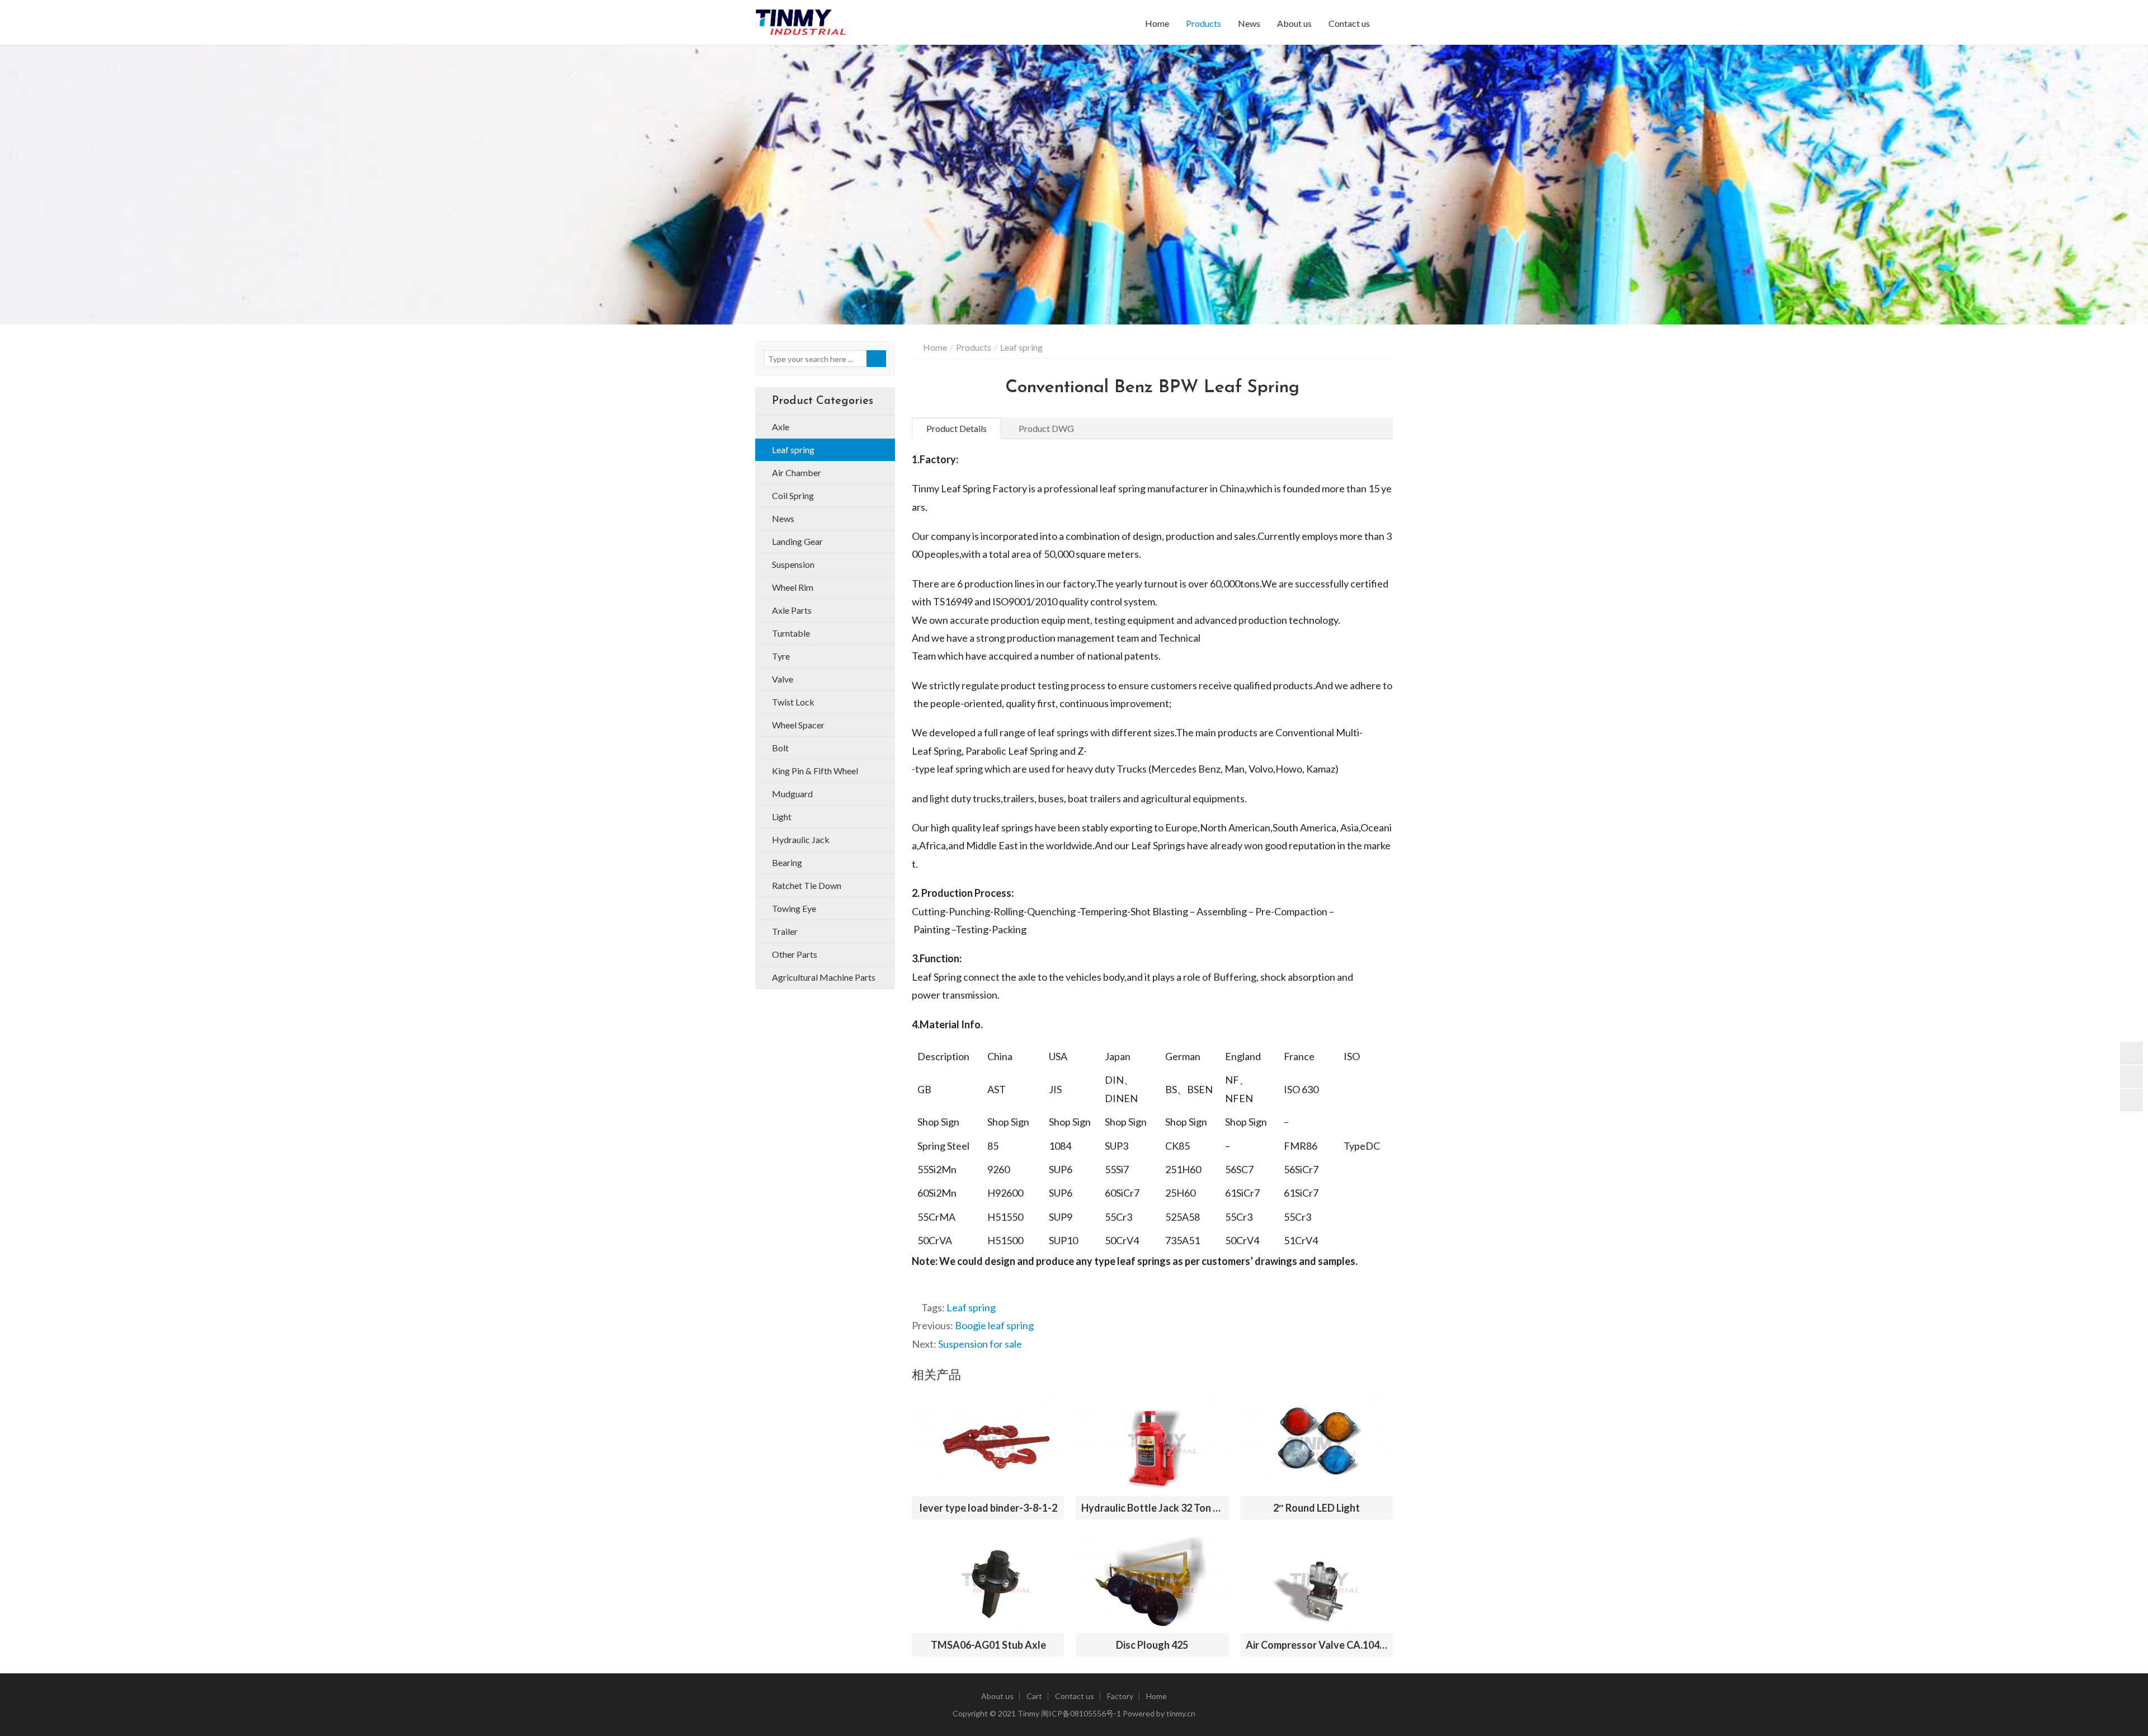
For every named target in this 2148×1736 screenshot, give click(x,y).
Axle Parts (792, 610)
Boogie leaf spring (994, 1325)
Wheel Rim (793, 587)
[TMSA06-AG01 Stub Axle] (988, 1582)
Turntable (791, 633)
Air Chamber (797, 472)
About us (1294, 23)
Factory (1120, 1696)
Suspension (793, 564)
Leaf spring (971, 1307)
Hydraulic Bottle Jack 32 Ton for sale (1152, 1508)
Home (1157, 23)
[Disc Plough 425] (1152, 1582)
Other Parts (795, 954)
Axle (781, 427)
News (1249, 23)
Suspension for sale (980, 1344)
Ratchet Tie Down (807, 885)
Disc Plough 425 (1152, 1645)
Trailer (785, 931)
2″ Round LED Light (1316, 1508)
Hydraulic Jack (801, 839)
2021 (1007, 1713)
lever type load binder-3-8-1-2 (988, 1508)
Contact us (1349, 23)
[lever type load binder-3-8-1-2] (988, 1445)
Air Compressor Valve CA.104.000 (1316, 1645)
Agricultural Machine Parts (824, 977)
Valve (783, 679)
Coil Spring (793, 495)
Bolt (780, 748)
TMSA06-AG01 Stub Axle (988, 1645)
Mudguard (792, 794)
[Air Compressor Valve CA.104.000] (1316, 1582)
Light (782, 817)
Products (1203, 23)
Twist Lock (793, 702)
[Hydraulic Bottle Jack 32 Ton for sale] (1152, 1445)
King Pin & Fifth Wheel (815, 771)
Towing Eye (794, 908)
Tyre (781, 656)
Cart (1034, 1696)
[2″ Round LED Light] (1316, 1445)
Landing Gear (797, 541)
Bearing (787, 862)
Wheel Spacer (798, 725)
